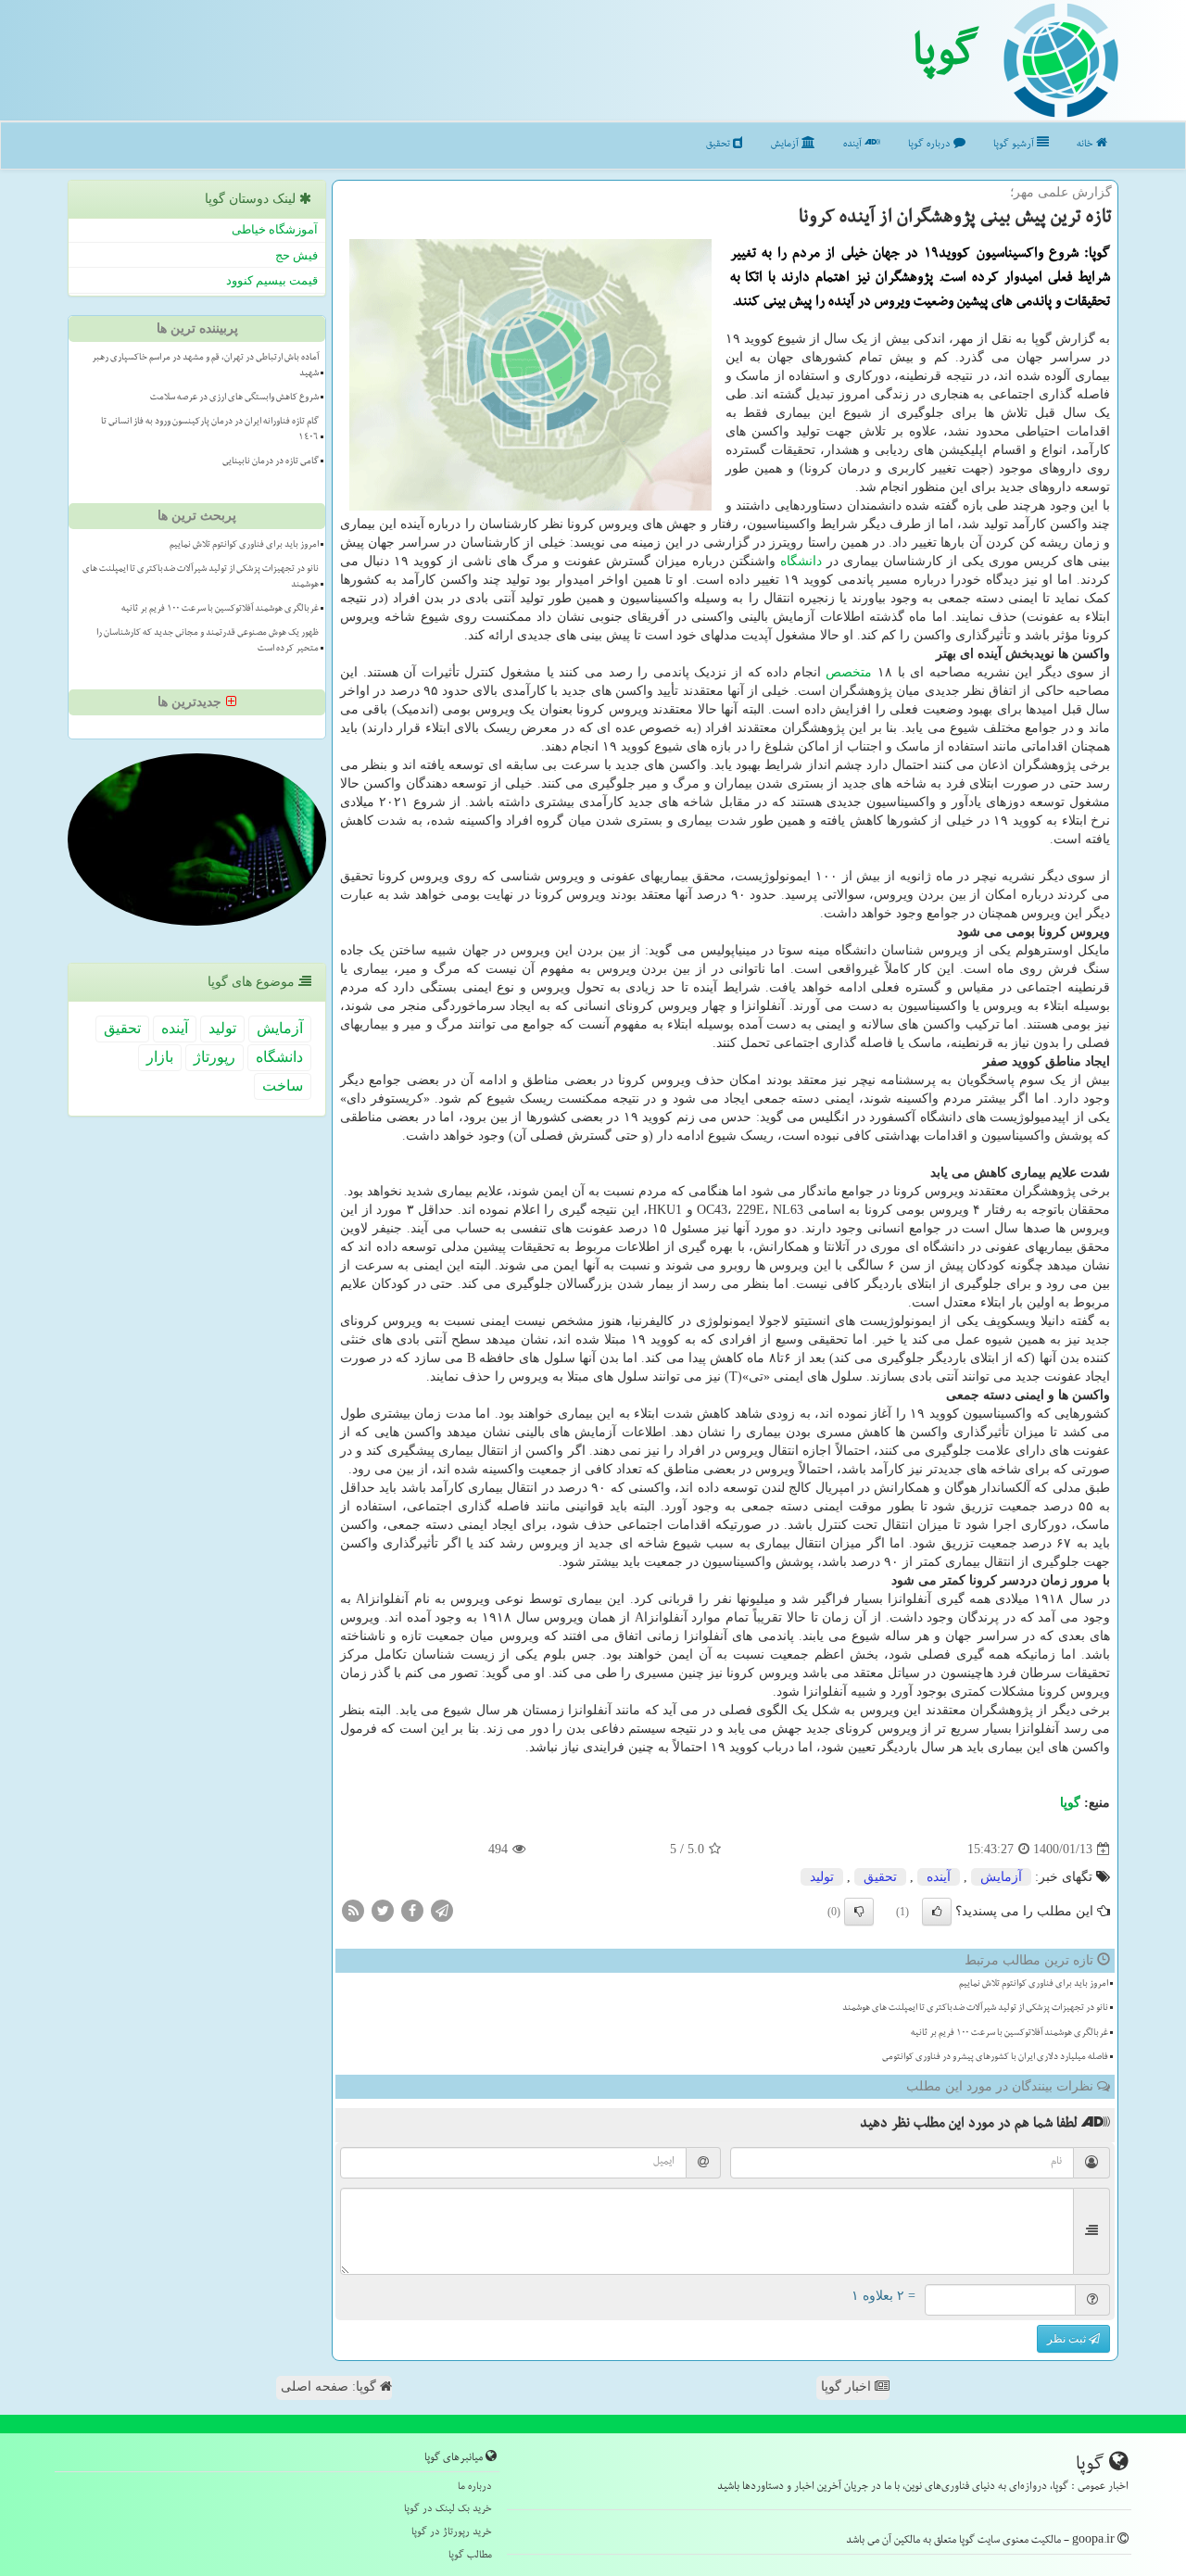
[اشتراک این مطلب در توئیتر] (383, 1910)
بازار (160, 1057)
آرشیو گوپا (1015, 145)
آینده (854, 145)
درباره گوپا (931, 145)
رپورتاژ (214, 1057)
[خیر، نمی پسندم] (859, 1912)
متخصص (849, 672)
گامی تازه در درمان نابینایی (271, 462)
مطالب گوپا (470, 2556)
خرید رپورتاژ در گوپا (452, 2533)
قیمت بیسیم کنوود (272, 280)
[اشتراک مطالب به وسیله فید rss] (353, 1910)
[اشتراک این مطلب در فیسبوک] (412, 1910)
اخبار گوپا (848, 2387)
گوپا (946, 58)
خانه (1086, 145)
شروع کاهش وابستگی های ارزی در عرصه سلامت (234, 398)
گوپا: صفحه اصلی (330, 2387)
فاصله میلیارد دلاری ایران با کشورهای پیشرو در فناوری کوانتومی (995, 2058)
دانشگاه (801, 561)
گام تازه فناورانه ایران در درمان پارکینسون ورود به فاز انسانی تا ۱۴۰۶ (210, 430)
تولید (822, 1877)
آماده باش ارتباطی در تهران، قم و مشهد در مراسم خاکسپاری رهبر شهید (205, 366)
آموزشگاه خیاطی (275, 229)
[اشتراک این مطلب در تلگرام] (442, 1910)
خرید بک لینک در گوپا (448, 2510)
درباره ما (475, 2488)
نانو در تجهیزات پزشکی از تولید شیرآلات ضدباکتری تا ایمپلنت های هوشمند (975, 2009)
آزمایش (786, 145)
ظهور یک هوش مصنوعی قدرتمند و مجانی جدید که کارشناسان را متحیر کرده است (208, 642)
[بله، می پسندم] (937, 1912)
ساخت (283, 1086)
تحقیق (719, 145)
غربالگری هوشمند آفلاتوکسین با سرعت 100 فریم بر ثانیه (1009, 2034)
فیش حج (296, 255)
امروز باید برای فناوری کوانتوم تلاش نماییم (1034, 1985)
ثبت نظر (1068, 2339)
